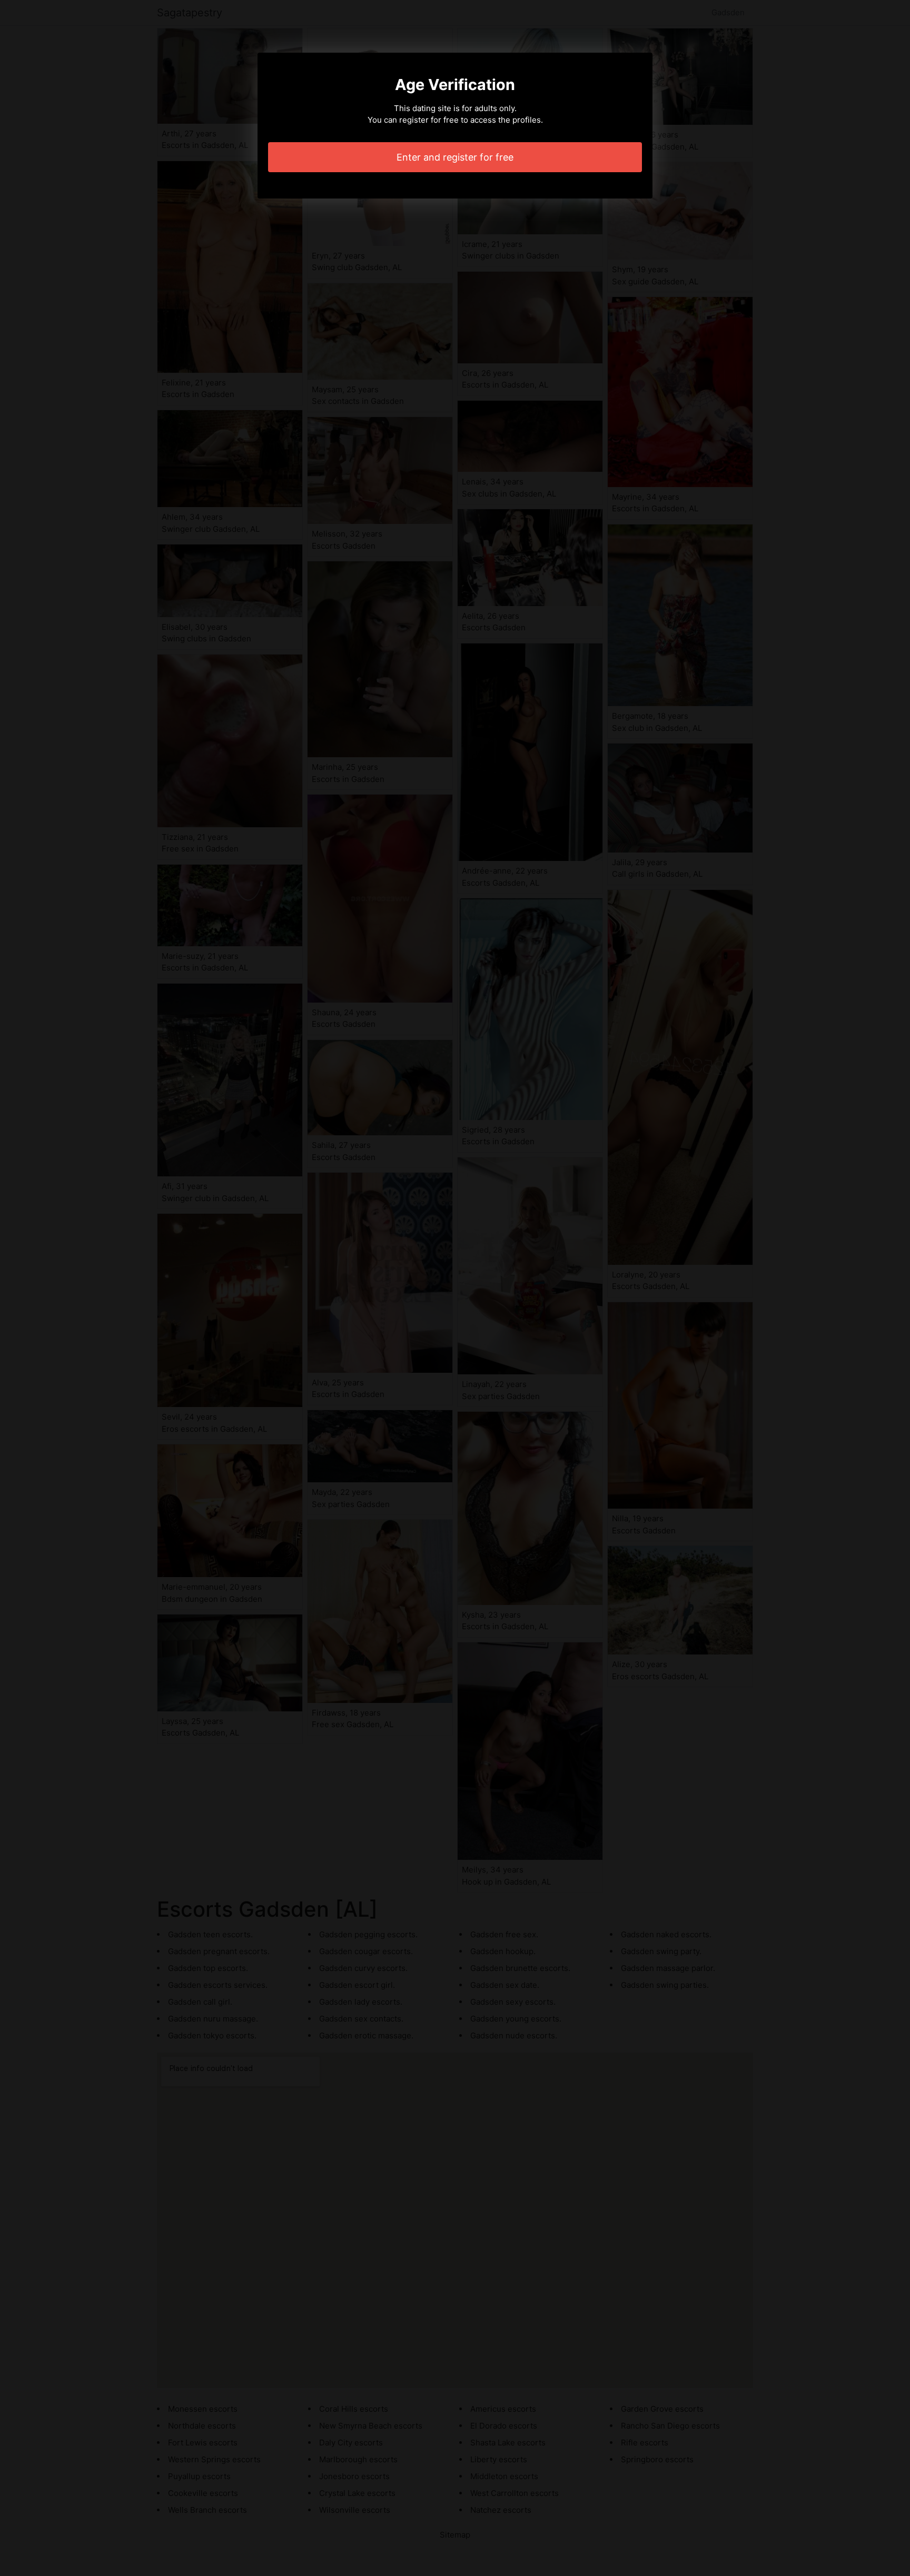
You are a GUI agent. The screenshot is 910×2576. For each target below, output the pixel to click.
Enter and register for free (455, 157)
